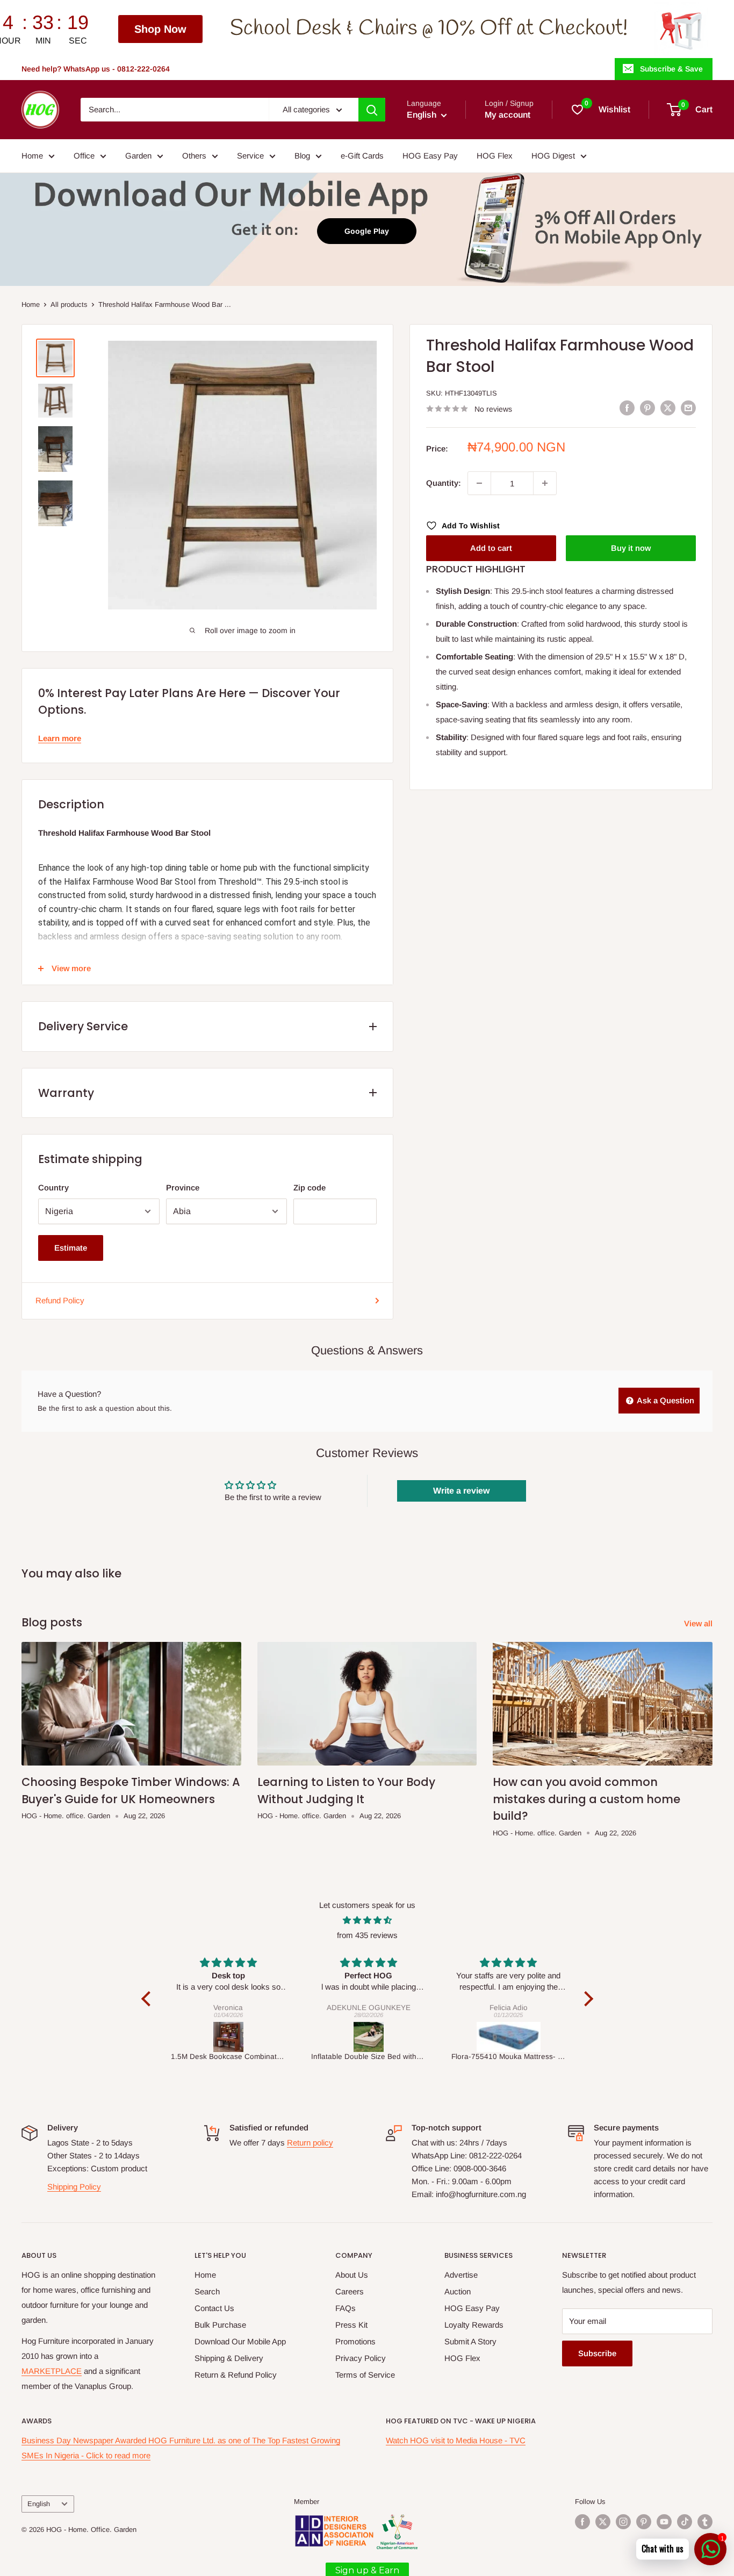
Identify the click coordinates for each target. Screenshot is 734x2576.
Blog (302, 156)
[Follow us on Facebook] (582, 2522)
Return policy (310, 2143)
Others (194, 156)
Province (183, 1187)
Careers (350, 2291)
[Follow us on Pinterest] (644, 2522)
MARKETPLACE (52, 2371)
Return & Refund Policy (236, 2375)
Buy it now (631, 548)
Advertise (461, 2275)
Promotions (355, 2341)
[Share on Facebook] (627, 408)
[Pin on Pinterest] (647, 408)
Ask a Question (665, 1400)
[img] (367, 1920)
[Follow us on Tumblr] (705, 2522)
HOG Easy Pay (430, 156)
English (39, 2504)
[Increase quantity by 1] (545, 483)
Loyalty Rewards (474, 2325)
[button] (148, 1999)
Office (84, 156)
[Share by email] (688, 408)
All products (69, 304)
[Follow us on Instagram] (623, 2522)
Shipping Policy (74, 2187)
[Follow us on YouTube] (664, 2522)
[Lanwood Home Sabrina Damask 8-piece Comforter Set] (509, 2037)
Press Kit (351, 2325)
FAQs (346, 2308)
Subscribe (597, 2353)
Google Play (367, 231)
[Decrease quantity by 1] (479, 483)
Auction (458, 2291)
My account (508, 115)
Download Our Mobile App (240, 2341)
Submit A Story (470, 2341)
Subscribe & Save (671, 69)
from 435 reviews (367, 1935)
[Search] (372, 110)
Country (53, 1187)
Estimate (71, 1248)
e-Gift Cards (362, 156)
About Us (352, 2275)
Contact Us (214, 2308)
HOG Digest (553, 156)
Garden (138, 156)
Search (207, 2291)
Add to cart (491, 548)
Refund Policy (60, 1300)
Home (32, 156)
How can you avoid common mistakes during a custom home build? (587, 1799)
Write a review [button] (461, 1491)
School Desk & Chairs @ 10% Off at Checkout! (284, 29)
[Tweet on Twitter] (668, 408)
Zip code (310, 1187)
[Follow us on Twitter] (603, 2522)
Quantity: (444, 483)
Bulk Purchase (220, 2325)
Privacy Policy (361, 2358)
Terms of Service (365, 2375)
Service (250, 156)
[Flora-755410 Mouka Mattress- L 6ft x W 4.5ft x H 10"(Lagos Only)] (369, 2037)
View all (699, 1623)
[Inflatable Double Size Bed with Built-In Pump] (229, 2037)
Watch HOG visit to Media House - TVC (456, 2440)
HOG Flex (495, 156)
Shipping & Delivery (229, 2358)
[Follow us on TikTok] (685, 2522)
